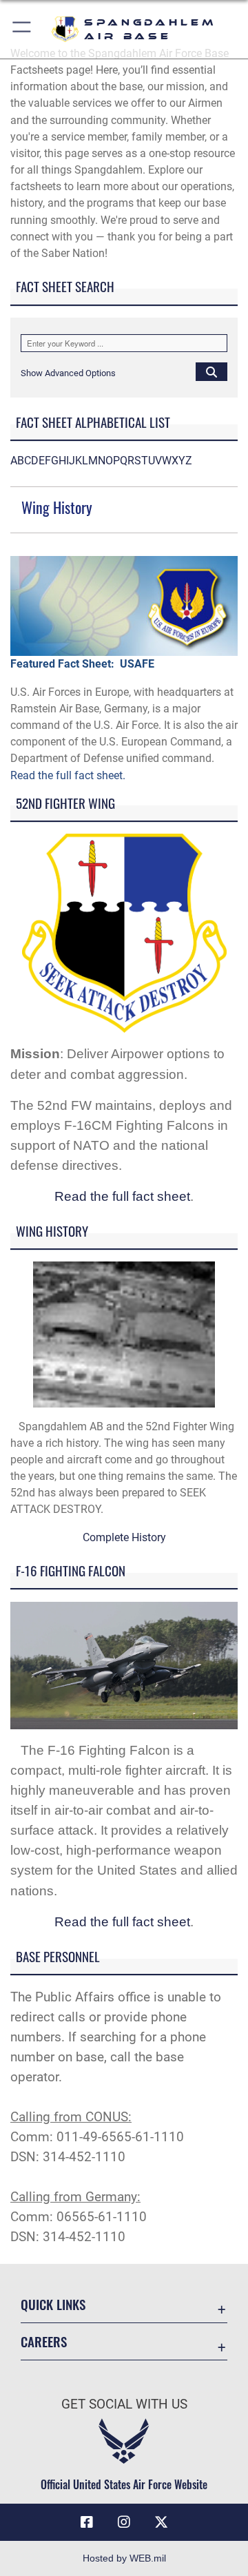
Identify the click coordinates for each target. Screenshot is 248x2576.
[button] (22, 29)
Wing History (57, 507)
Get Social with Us (124, 2404)
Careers (44, 2341)
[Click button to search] (211, 371)
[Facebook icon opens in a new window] (87, 2522)
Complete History (124, 1537)
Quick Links (53, 2304)
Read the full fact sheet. (68, 775)
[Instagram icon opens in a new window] (124, 2522)
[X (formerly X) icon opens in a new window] (161, 2522)
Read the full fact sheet (122, 1196)
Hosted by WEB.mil (124, 2558)
